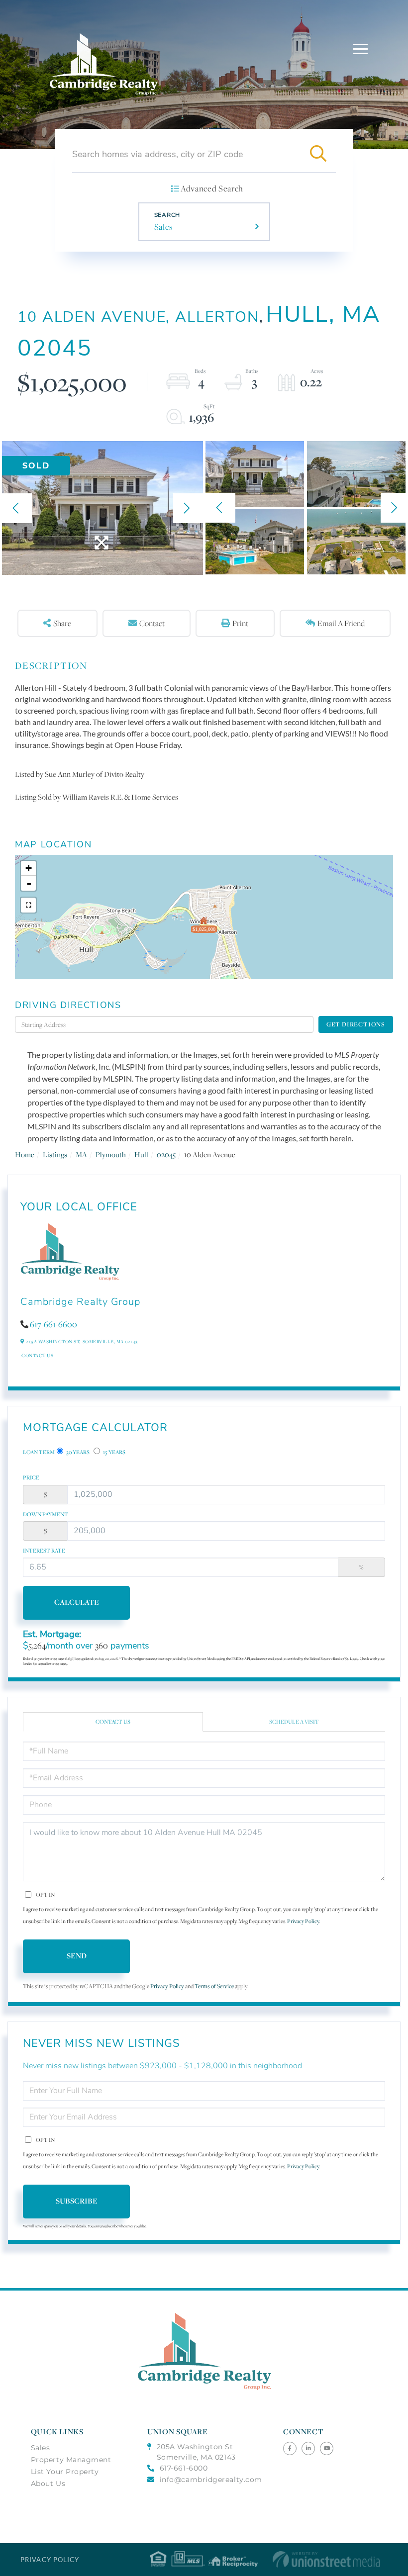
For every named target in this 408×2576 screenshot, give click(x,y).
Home (25, 1154)
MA (81, 1154)
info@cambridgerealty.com (211, 2480)
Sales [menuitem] (41, 2448)
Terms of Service (214, 1986)
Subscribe (77, 2201)
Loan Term (39, 1452)
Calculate (77, 1602)
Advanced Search (212, 188)
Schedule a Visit (294, 1722)
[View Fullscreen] (28, 905)
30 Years (77, 1452)
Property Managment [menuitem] (71, 2460)
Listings (55, 1154)
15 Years (114, 1452)
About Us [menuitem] (48, 2484)
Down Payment (46, 1514)
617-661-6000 (184, 2468)
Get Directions (356, 1024)
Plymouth (111, 1154)
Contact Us (37, 1355)
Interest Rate (44, 1551)
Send (77, 1956)
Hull (141, 1154)
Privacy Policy (303, 1921)
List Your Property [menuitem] (65, 2472)
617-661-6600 (53, 1324)
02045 (166, 1154)
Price (31, 1477)
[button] (318, 154)
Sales (164, 227)
